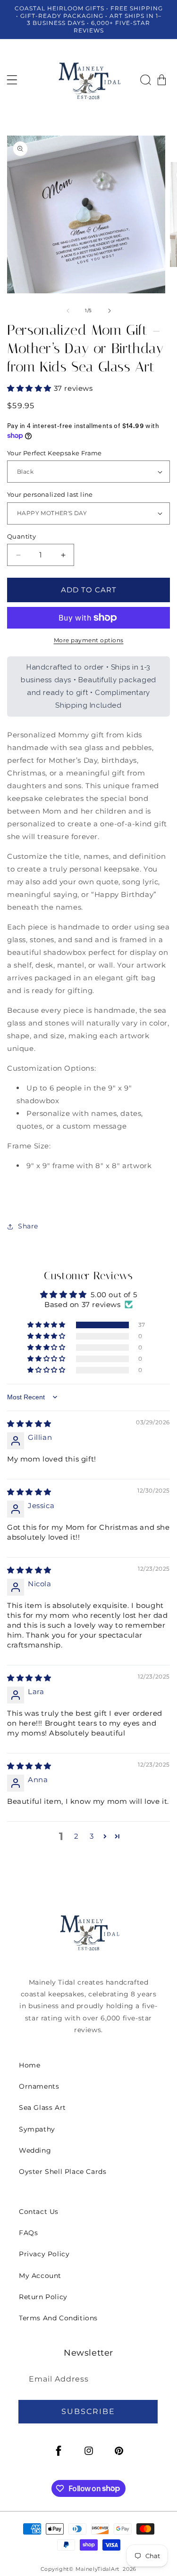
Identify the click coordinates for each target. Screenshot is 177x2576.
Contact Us (39, 2212)
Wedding (35, 2150)
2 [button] (76, 1836)
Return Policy (43, 2297)
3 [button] (92, 1836)
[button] (12, 80)
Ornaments (39, 2086)
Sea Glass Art (42, 2108)
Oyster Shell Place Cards (63, 2172)
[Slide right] (110, 311)
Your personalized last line (50, 494)
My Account (40, 2276)
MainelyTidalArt (98, 2569)
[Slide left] (68, 311)
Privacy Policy (44, 2254)
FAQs (28, 2233)
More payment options (89, 640)
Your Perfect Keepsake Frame (55, 453)
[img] (29, 1424)
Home (29, 2065)
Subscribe (88, 2411)
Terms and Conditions (58, 2318)
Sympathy (37, 2129)
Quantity (21, 536)
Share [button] (28, 1226)
